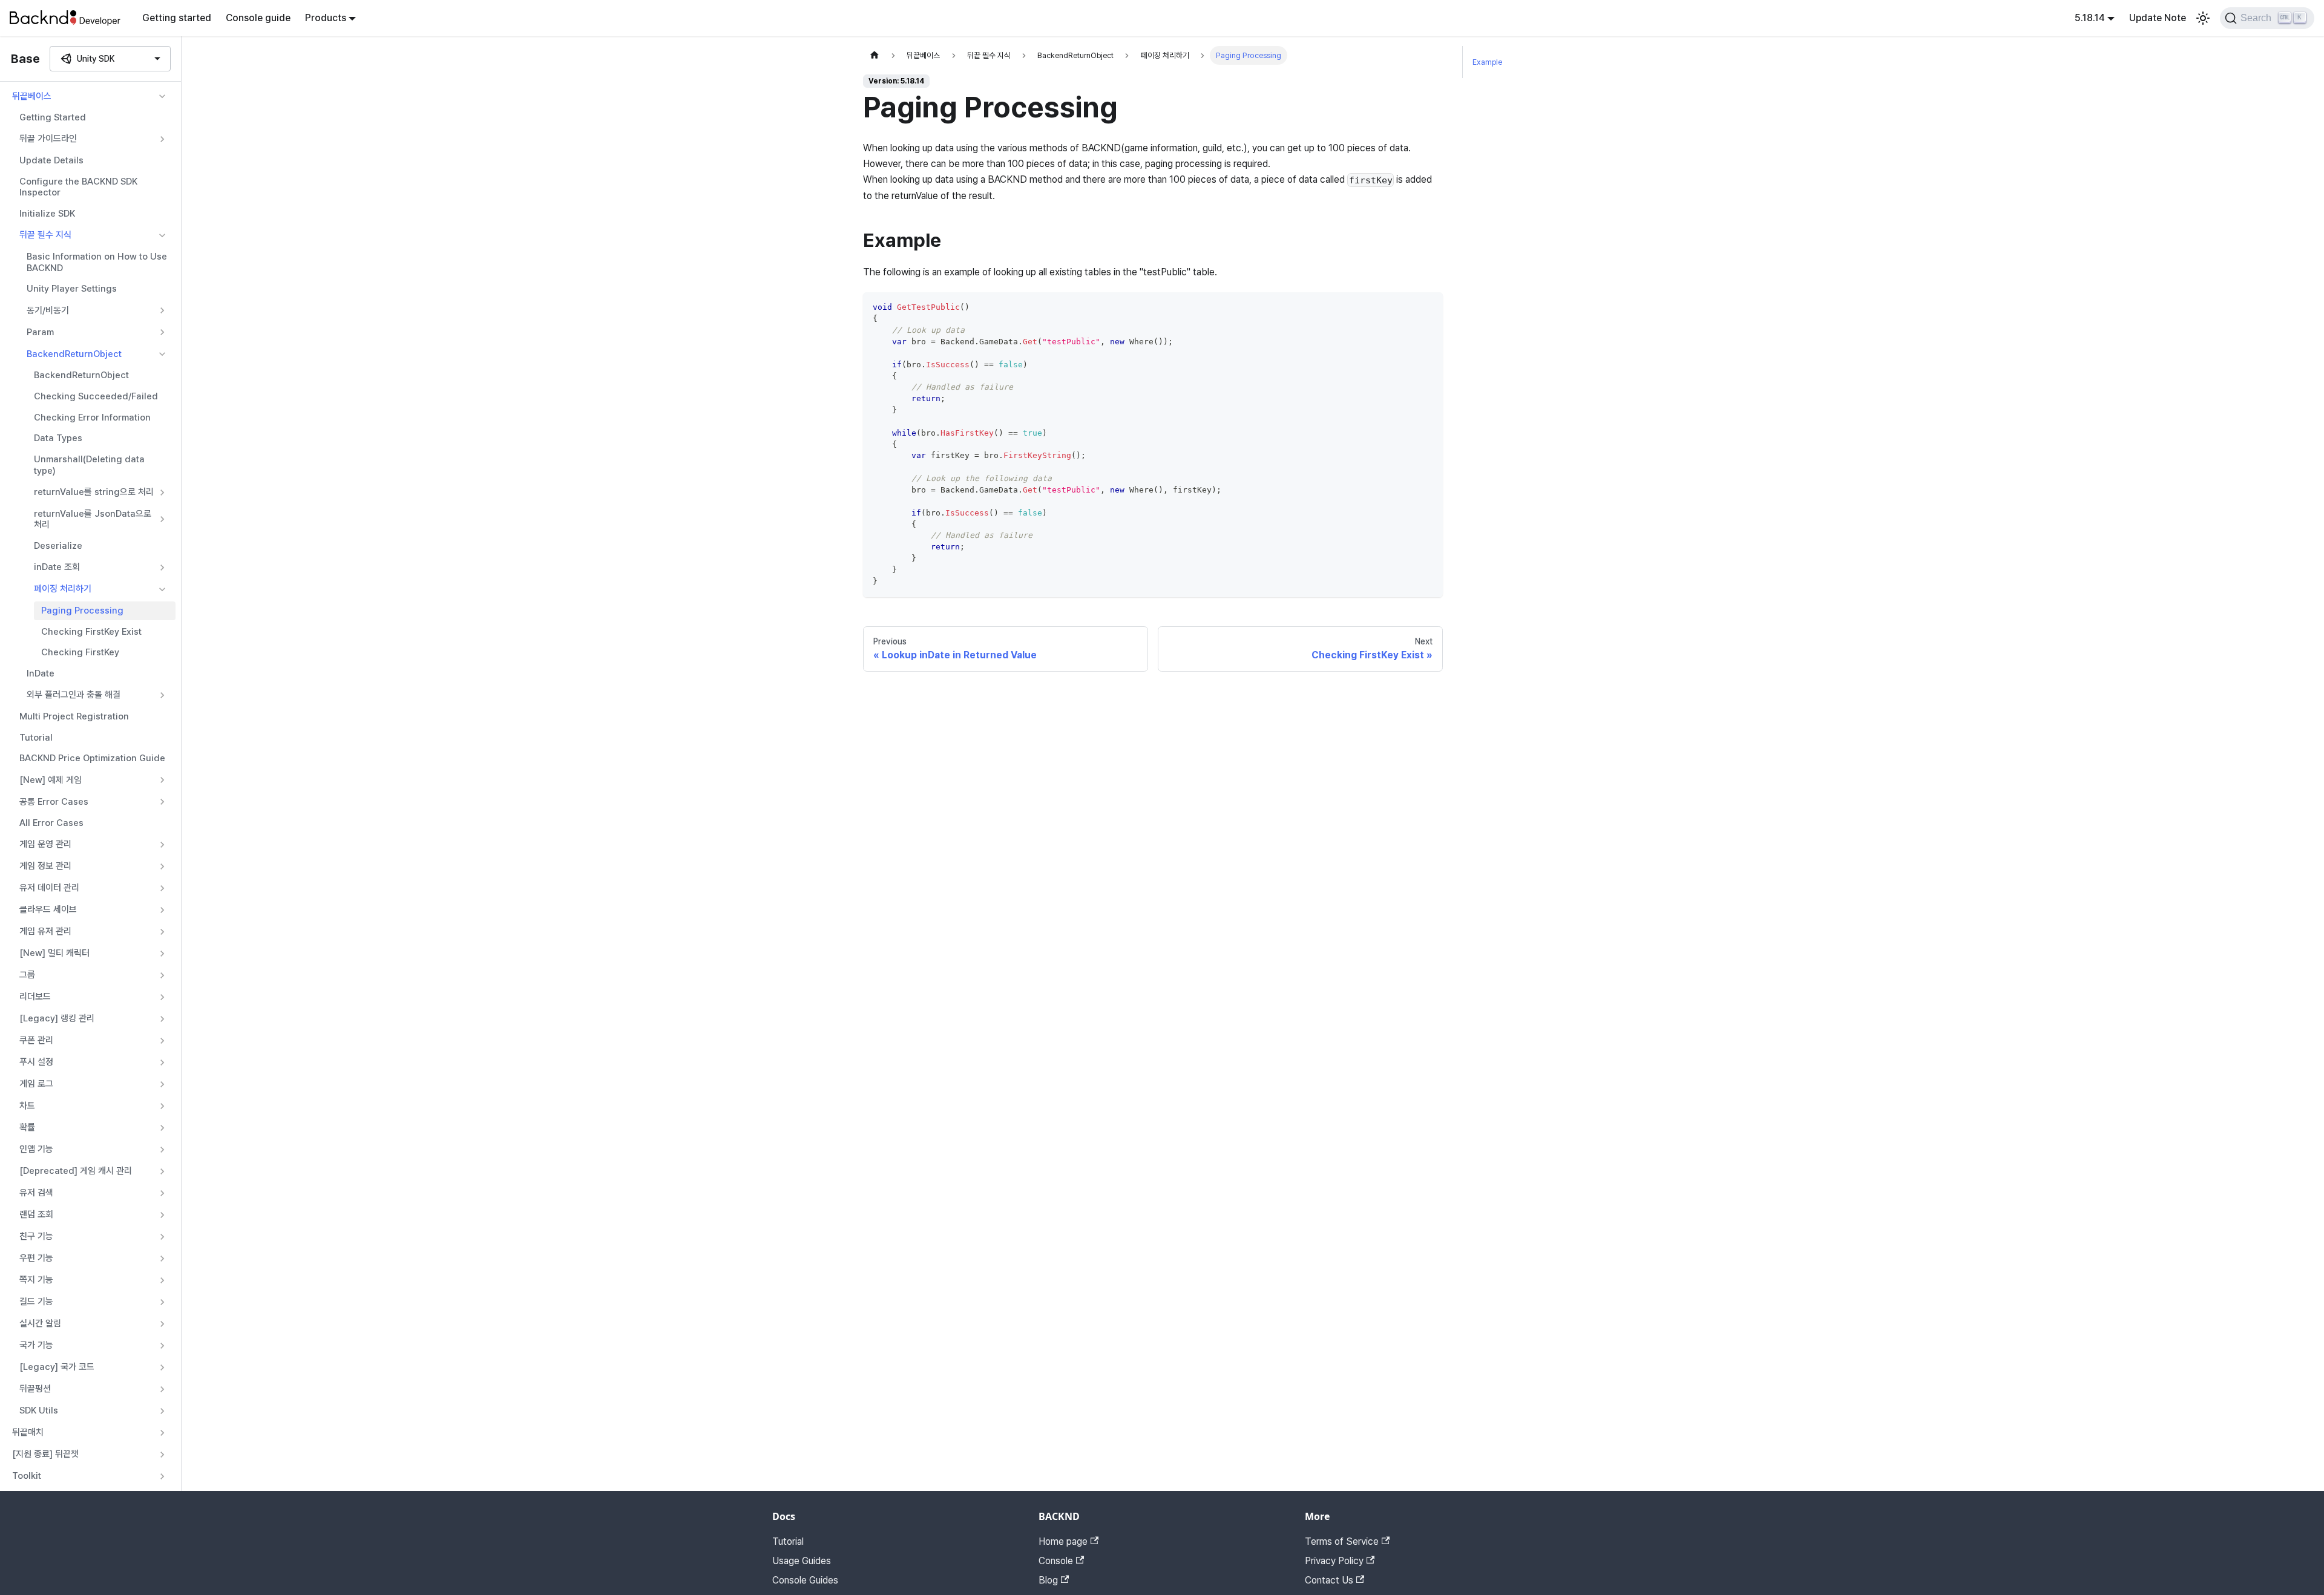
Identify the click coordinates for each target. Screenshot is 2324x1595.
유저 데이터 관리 (49, 888)
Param (40, 332)
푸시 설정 (36, 1062)
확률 (27, 1127)
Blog (1048, 1580)
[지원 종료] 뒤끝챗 (45, 1454)
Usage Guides (802, 1561)
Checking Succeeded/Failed (96, 396)
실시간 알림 (40, 1323)
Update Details (51, 160)
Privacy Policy (1334, 1561)
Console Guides (805, 1580)
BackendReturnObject (74, 354)
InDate (41, 673)
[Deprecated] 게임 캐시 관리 (76, 1171)
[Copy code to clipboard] (1428, 307)
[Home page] (875, 55)
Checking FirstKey (80, 652)
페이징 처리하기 (63, 589)
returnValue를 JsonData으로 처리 (93, 519)
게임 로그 (36, 1084)
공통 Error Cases (54, 802)
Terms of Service (1342, 1541)
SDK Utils (39, 1410)
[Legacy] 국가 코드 (57, 1367)
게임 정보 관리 (45, 866)
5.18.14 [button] (2090, 18)
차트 (27, 1105)
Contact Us (1329, 1580)
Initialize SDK (47, 214)
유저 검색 (36, 1193)
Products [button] (326, 18)
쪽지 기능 (36, 1280)
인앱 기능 (36, 1149)
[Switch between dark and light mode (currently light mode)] (2203, 18)
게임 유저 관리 (45, 931)
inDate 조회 (57, 567)
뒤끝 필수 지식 (45, 235)
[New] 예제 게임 (51, 780)
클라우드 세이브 (48, 909)
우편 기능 (36, 1258)
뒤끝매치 (28, 1432)
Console (1056, 1561)
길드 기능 (36, 1302)
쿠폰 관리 (36, 1040)
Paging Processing (82, 611)
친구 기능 (36, 1236)
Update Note (2158, 18)
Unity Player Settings (72, 289)
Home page (1063, 1541)
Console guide (258, 18)
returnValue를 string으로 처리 (94, 492)
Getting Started (53, 117)
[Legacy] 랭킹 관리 (57, 1018)
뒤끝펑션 (35, 1389)
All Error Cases (51, 823)
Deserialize (58, 546)
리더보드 (35, 997)
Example (1487, 62)
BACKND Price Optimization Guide (92, 758)
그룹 (27, 975)
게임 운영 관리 (45, 844)
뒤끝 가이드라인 (48, 139)
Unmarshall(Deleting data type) (89, 465)
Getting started (177, 18)
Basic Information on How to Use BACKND (97, 262)
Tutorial (36, 738)
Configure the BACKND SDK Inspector (78, 187)
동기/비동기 (48, 310)
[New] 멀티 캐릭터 (54, 953)
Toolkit (27, 1476)
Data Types (58, 438)
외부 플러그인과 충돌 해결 (74, 695)
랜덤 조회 (36, 1214)
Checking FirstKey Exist (91, 632)
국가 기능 (36, 1345)
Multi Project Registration (74, 716)
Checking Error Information (92, 418)
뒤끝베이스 (32, 96)
